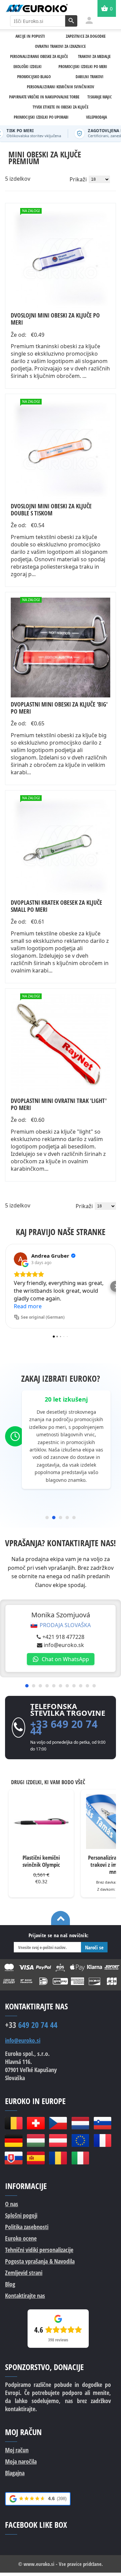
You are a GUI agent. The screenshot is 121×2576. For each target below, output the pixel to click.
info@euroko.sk (64, 1645)
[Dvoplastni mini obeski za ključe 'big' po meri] (61, 648)
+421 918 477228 (63, 1637)
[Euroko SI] (103, 2123)
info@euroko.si (23, 2041)
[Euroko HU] (36, 2140)
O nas (12, 2204)
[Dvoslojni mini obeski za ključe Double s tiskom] (61, 449)
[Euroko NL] (80, 2123)
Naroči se (94, 1947)
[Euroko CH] (36, 2123)
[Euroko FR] (103, 2140)
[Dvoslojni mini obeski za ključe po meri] (61, 259)
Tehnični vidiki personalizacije (39, 2250)
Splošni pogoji (21, 2215)
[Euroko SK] (13, 2158)
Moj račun (17, 2450)
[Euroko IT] (80, 2158)
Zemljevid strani (24, 2273)
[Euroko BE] (13, 2123)
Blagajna (15, 2473)
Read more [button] (28, 1306)
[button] (5, 1286)
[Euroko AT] (58, 2140)
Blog (10, 2284)
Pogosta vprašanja (40, 2261)
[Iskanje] (71, 21)
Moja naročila (21, 2461)
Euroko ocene (21, 2238)
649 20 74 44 (31, 2025)
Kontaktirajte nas (25, 2296)
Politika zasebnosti (27, 2227)
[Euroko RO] (58, 2158)
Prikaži (78, 179)
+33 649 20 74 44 (64, 1727)
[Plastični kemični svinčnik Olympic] (41, 1821)
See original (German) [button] (43, 1317)
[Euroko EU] (80, 2140)
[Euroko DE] (13, 2140)
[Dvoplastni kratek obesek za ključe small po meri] (61, 846)
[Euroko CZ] (58, 2123)
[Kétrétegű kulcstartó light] (61, 1044)
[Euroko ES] (36, 2158)
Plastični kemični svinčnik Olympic (41, 1861)
